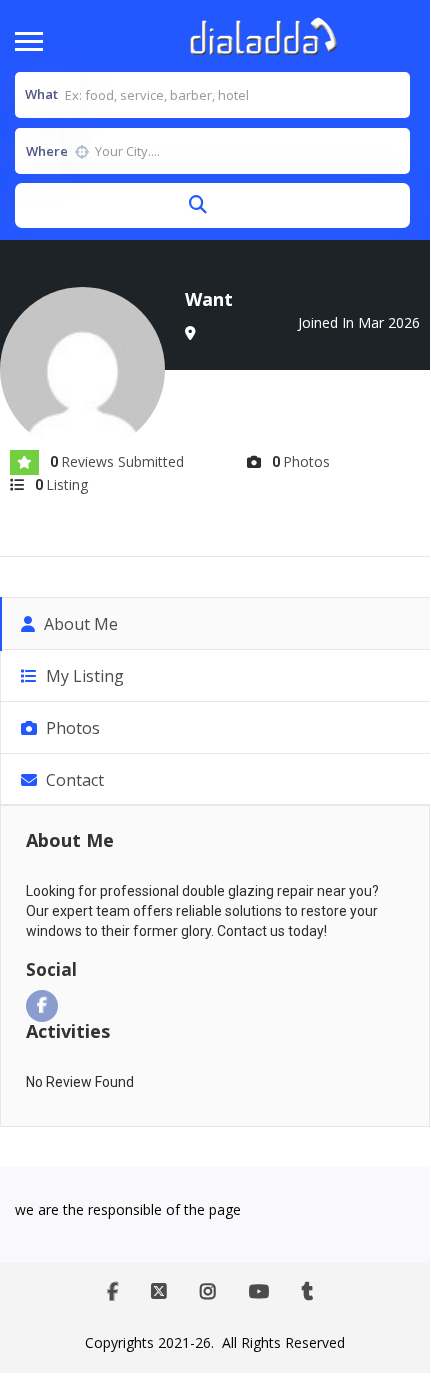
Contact (73, 780)
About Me (79, 624)
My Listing (83, 676)
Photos (71, 728)
